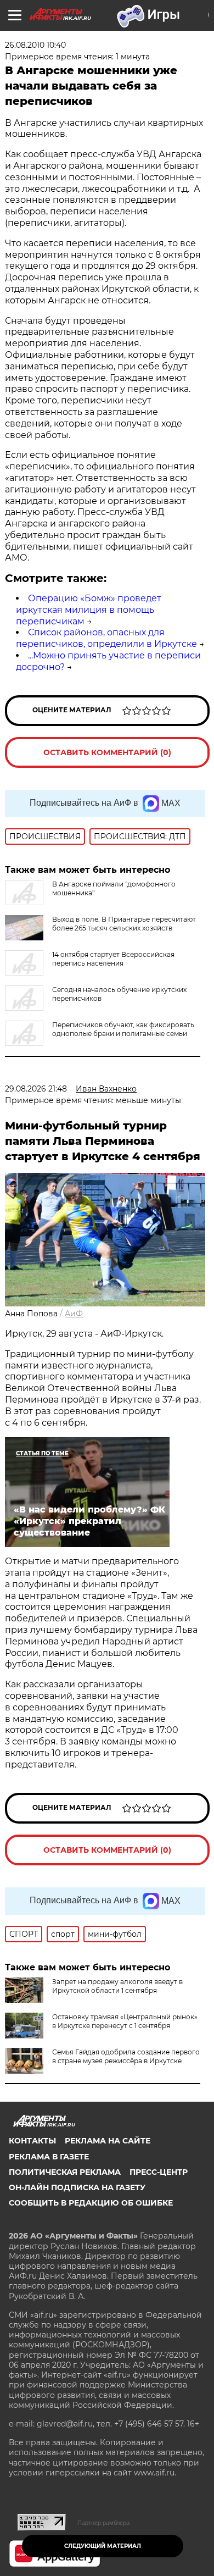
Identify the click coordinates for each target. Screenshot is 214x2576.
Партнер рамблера (103, 2523)
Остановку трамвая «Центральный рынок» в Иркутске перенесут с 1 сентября (125, 2021)
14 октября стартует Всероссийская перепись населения (113, 959)
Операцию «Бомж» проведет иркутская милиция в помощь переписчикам (89, 610)
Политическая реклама (65, 2172)
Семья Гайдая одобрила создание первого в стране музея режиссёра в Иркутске (126, 2056)
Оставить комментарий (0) (107, 752)
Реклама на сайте (108, 2141)
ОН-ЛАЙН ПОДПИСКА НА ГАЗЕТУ (77, 2187)
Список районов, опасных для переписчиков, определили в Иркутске (106, 638)
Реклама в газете (49, 2157)
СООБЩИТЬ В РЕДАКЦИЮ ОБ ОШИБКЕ (91, 2203)
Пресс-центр (159, 2172)
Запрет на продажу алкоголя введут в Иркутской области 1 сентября (117, 1986)
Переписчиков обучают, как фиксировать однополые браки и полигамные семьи (123, 1029)
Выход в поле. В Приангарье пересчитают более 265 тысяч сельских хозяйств (124, 924)
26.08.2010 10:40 (35, 45)
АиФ (74, 1314)
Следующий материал (103, 2546)
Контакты (32, 2141)
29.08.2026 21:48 (36, 1089)
